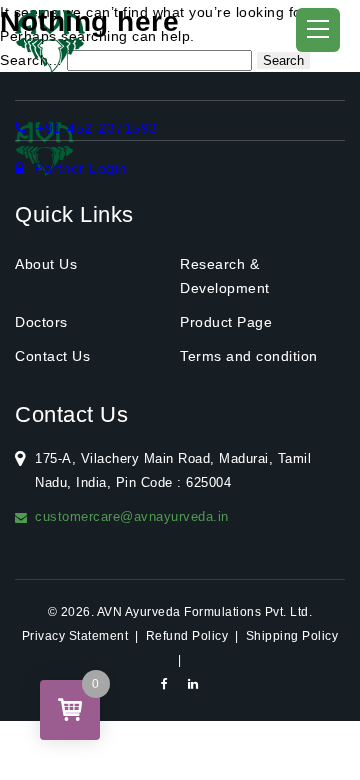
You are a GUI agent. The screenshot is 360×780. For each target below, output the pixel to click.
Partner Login (78, 168)
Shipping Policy (292, 636)
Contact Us (52, 356)
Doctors (41, 322)
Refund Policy (187, 636)
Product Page (226, 322)
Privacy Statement (75, 636)
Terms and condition (249, 356)
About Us (46, 264)
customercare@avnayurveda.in (132, 516)
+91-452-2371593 (95, 128)
